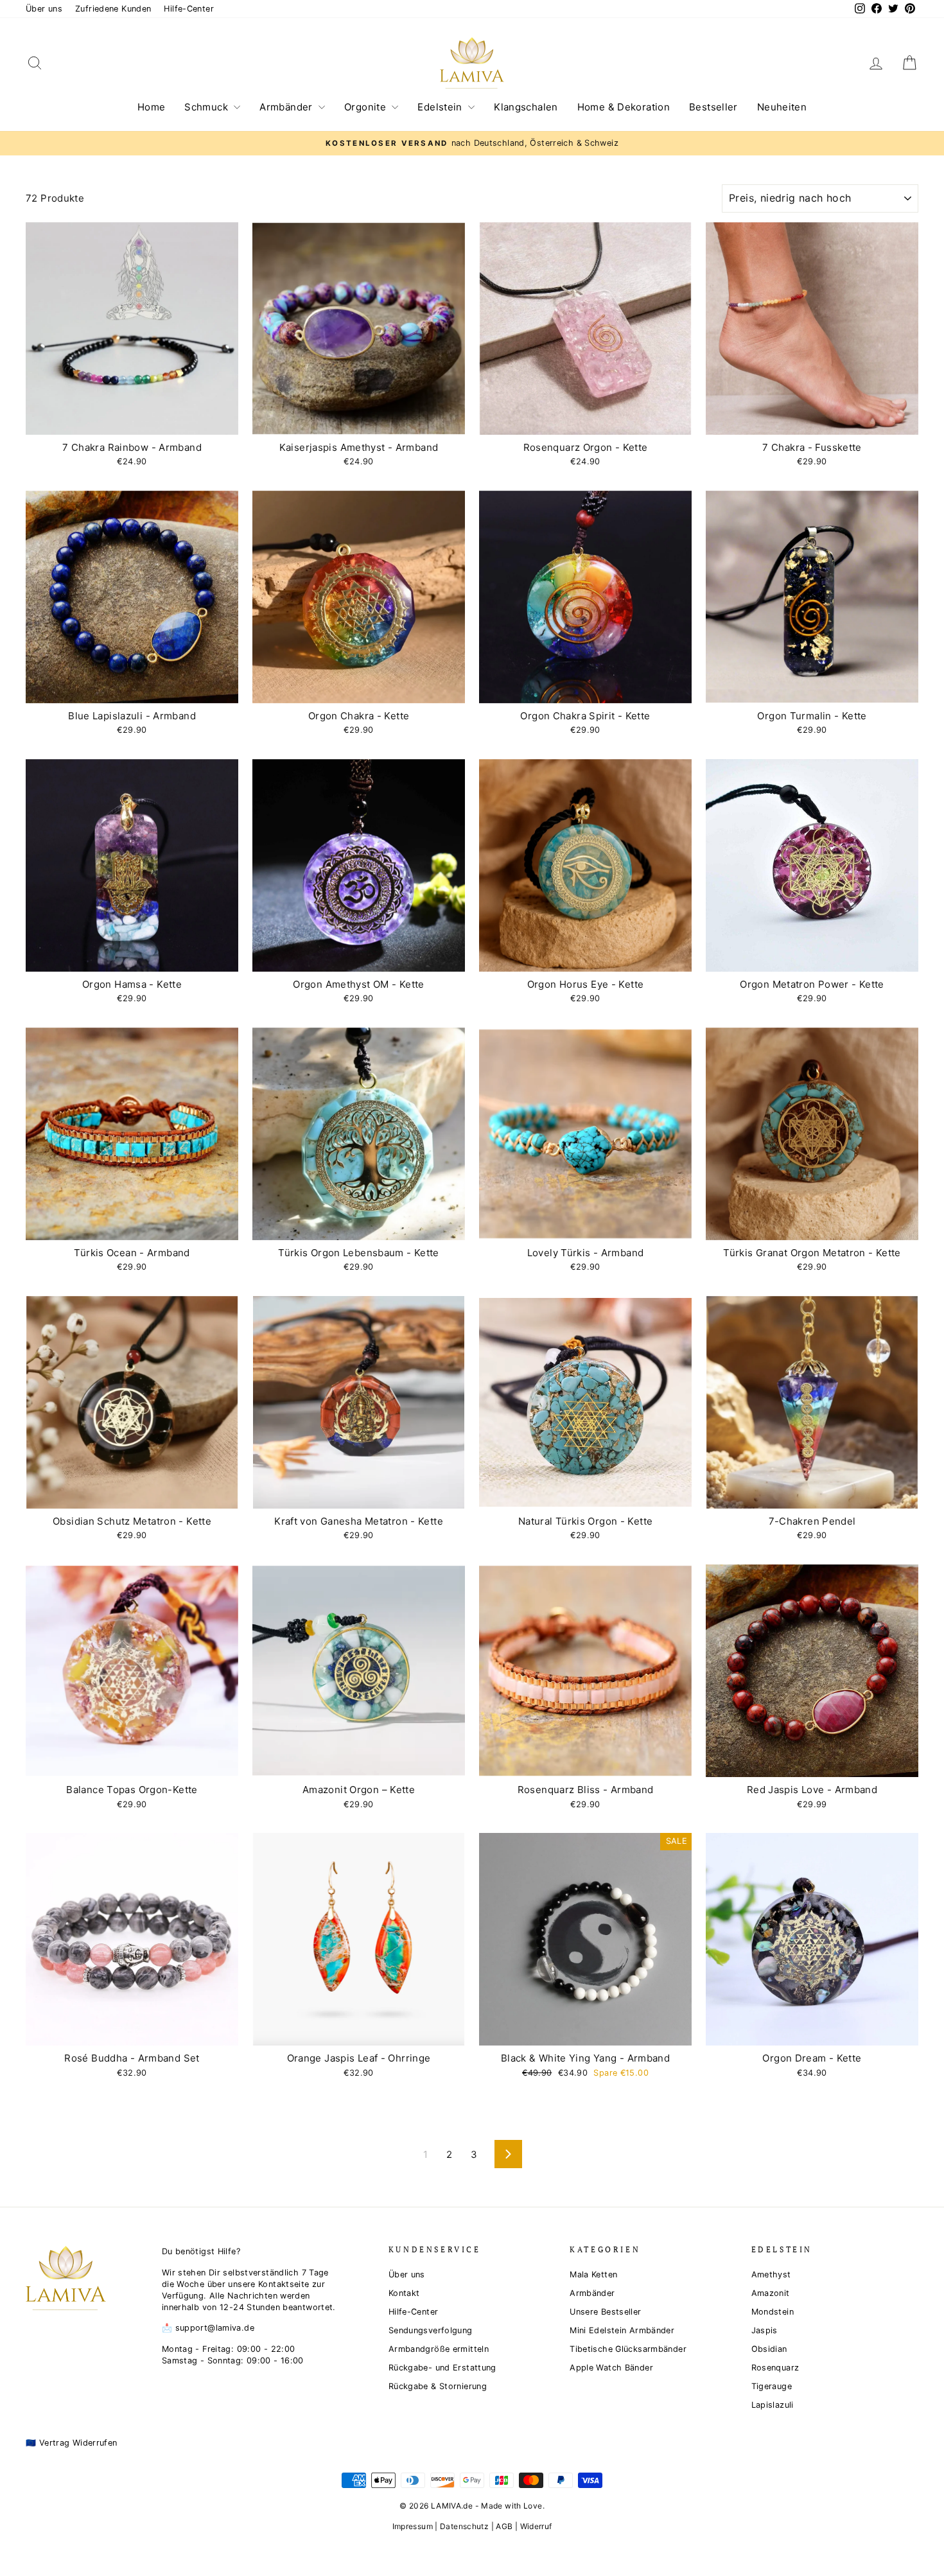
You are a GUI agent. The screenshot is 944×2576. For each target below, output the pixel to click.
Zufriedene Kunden (113, 9)
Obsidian (769, 2349)
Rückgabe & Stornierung (438, 2386)
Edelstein (441, 107)
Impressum (413, 2526)
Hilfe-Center (189, 9)
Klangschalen (526, 107)
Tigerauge (772, 2386)
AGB (504, 2526)
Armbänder (287, 107)
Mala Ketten (593, 2274)
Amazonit (771, 2293)
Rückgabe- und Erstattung (442, 2368)
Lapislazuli (773, 2405)
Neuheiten (782, 107)
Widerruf (536, 2526)
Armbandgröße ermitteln (439, 2349)
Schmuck (207, 107)
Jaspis (765, 2330)
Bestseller (713, 107)
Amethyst (771, 2274)
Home (152, 107)
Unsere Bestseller (605, 2312)
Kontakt (404, 2293)
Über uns (44, 9)
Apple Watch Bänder (611, 2368)
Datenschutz (464, 2526)
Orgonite (366, 107)
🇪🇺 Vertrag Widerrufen (72, 2443)
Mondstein (773, 2312)
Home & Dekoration (624, 107)
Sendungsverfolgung (431, 2330)
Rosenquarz (775, 2368)
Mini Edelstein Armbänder (622, 2330)
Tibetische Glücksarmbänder (628, 2349)
